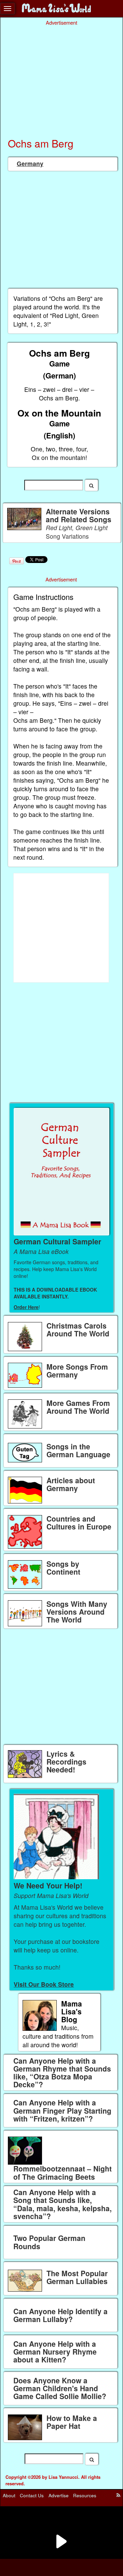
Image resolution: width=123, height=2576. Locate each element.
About (9, 2495)
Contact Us (32, 2495)
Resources (85, 2495)
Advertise (59, 2495)
